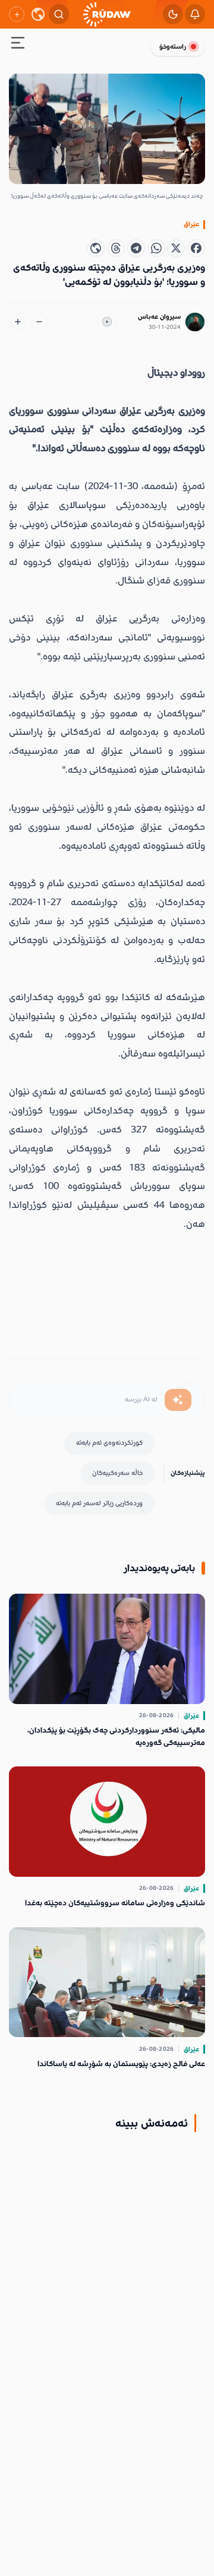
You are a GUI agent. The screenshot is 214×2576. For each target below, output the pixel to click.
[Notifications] (195, 14)
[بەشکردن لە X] (176, 248)
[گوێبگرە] (107, 322)
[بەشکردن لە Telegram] (136, 248)
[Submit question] (178, 1400)
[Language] (38, 14)
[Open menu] (18, 45)
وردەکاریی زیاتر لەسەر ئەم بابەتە (99, 1503)
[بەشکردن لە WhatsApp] (156, 248)
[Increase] (18, 322)
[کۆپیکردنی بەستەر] (96, 248)
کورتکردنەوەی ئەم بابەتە (109, 1443)
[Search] (59, 14)
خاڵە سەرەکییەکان (117, 1473)
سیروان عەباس (159, 317)
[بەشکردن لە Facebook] (196, 248)
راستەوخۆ (173, 47)
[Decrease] (39, 322)
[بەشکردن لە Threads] (116, 248)
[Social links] (17, 14)
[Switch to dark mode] (173, 14)
